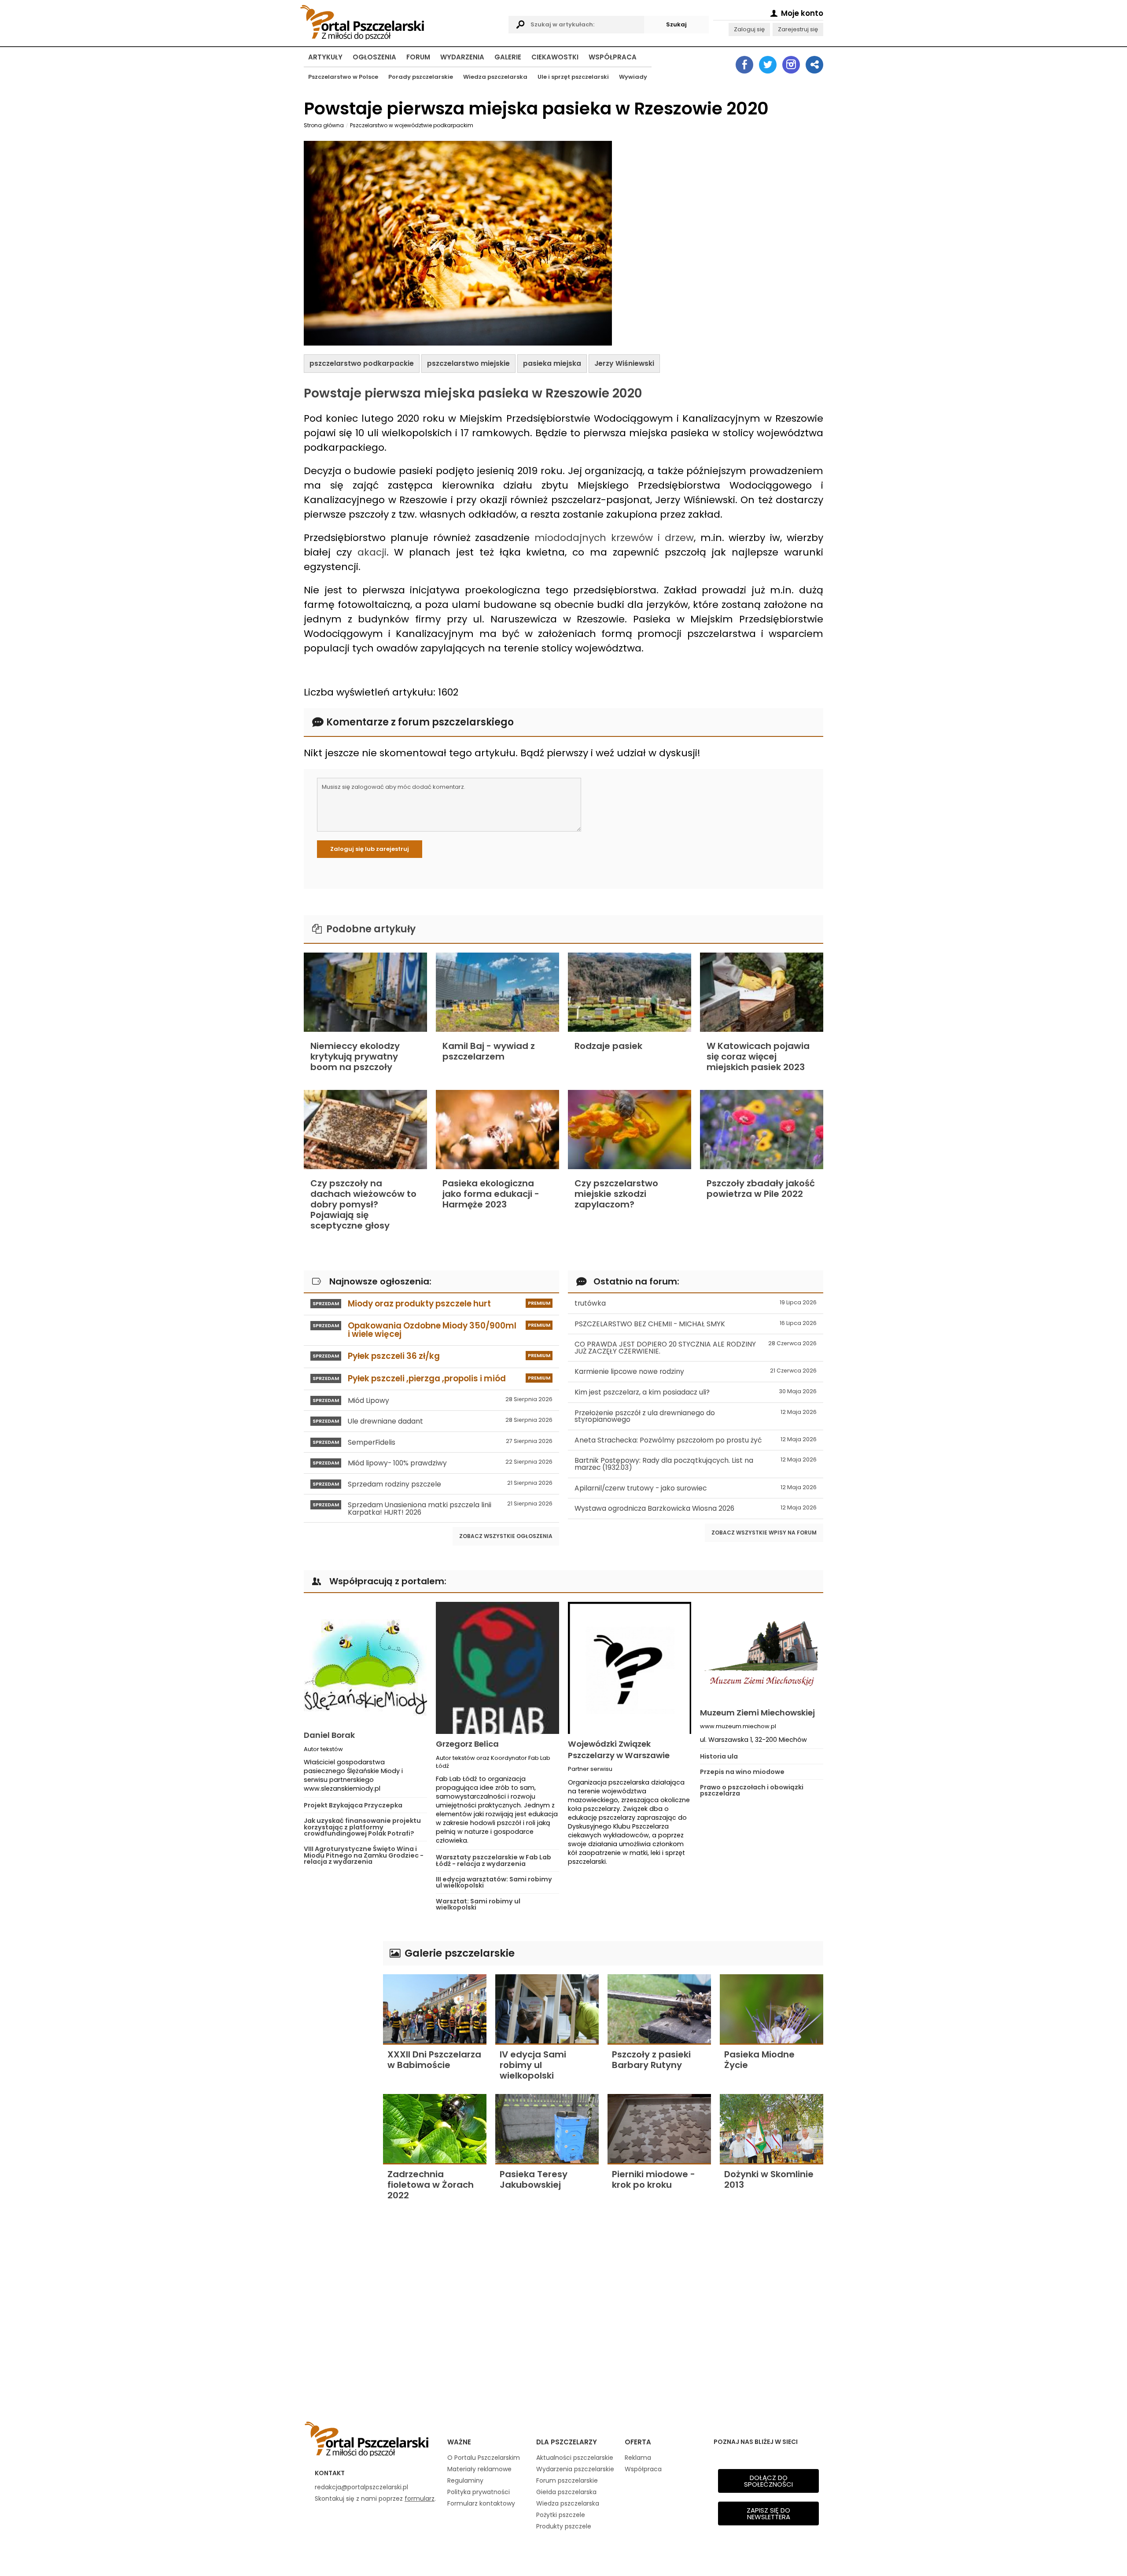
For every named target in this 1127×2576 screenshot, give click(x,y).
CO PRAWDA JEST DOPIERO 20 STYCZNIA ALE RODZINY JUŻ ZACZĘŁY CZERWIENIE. (696, 1348)
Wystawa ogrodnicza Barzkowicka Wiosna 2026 (696, 1508)
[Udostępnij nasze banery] (814, 65)
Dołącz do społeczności (768, 2481)
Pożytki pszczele (561, 2515)
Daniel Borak (329, 1735)
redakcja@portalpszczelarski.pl (361, 2487)
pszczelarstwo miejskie (468, 363)
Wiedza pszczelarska (495, 77)
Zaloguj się (749, 29)
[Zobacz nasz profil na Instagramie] (791, 65)
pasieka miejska (552, 363)
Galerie (508, 57)
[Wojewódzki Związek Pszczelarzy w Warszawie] (630, 1668)
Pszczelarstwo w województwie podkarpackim (412, 125)
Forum (418, 57)
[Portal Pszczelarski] (402, 21)
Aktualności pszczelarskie (575, 2458)
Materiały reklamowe (479, 2469)
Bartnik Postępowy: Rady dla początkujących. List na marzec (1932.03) (696, 1464)
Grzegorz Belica (467, 1744)
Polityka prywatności (479, 2492)
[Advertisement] (339, 2073)
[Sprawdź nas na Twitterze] (768, 65)
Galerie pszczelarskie (458, 1953)
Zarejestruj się (798, 29)
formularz (420, 2499)
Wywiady (633, 77)
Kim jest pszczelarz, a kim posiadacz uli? (696, 1392)
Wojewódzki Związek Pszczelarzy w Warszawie (619, 1749)
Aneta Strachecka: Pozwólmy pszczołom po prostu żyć (696, 1440)
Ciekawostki (555, 57)
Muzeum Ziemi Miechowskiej (757, 1713)
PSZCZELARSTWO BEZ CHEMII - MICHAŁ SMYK (696, 1324)
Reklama (638, 2458)
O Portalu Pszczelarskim (484, 2458)
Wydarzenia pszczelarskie (575, 2469)
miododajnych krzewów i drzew (614, 538)
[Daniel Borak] (365, 1663)
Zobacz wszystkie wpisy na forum (764, 1533)
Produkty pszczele (564, 2526)
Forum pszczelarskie (567, 2480)
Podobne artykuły (370, 929)
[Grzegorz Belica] (497, 1668)
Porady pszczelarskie (421, 77)
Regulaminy (465, 2480)
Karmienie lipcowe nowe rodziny (696, 1371)
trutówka (696, 1303)
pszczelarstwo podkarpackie (362, 363)
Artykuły (325, 57)
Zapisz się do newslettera (768, 2513)
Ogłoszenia (374, 57)
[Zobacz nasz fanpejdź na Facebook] (744, 65)
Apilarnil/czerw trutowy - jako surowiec (696, 1488)
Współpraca (613, 57)
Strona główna (324, 125)
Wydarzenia (462, 57)
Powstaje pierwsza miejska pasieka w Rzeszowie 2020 (473, 393)
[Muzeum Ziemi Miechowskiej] (762, 1652)
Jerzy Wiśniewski (624, 363)
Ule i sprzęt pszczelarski (573, 77)
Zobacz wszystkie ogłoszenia (506, 1536)
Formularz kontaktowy (481, 2503)
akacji (372, 552)
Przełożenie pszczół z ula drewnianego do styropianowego (696, 1416)
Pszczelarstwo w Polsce (343, 77)
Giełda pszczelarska (566, 2492)
